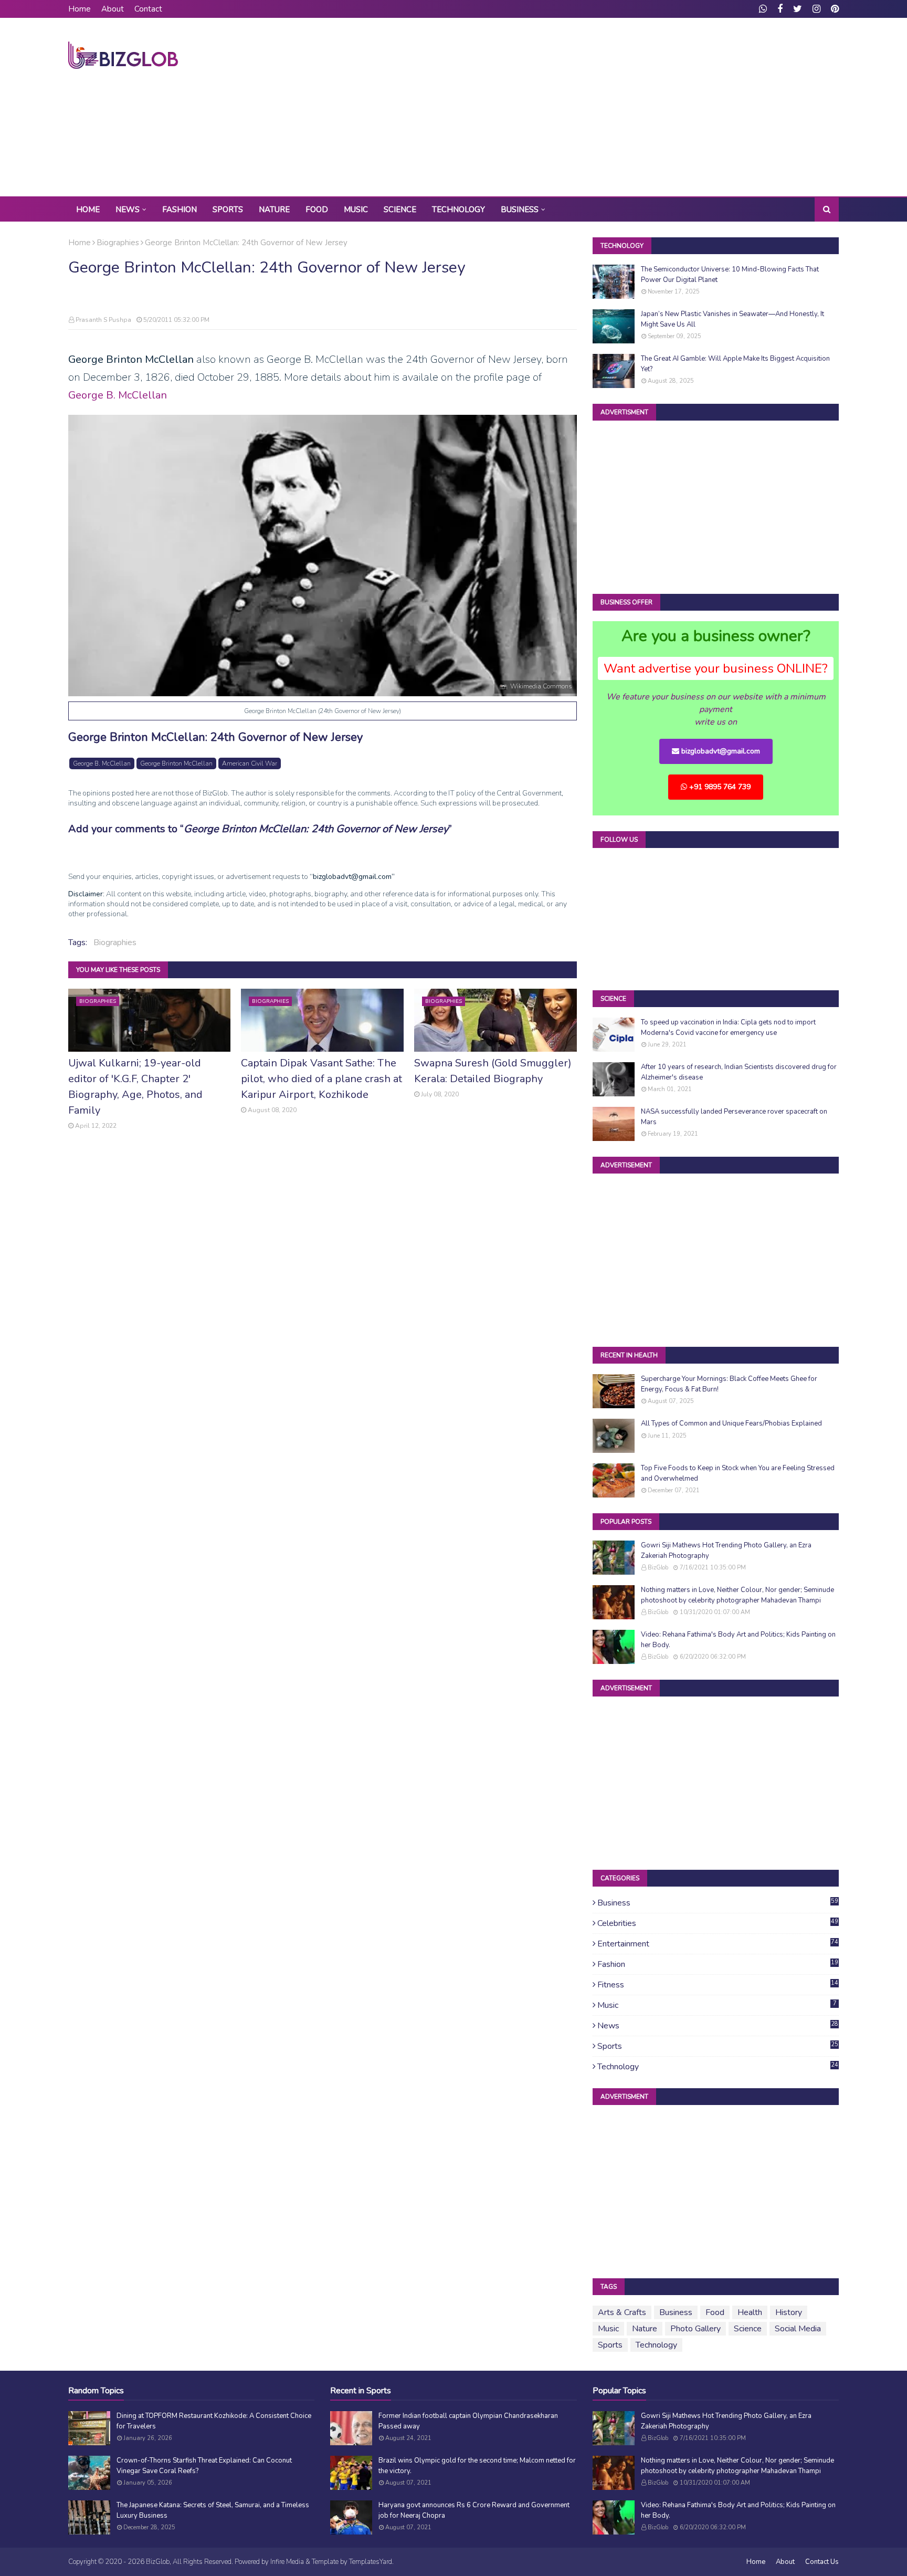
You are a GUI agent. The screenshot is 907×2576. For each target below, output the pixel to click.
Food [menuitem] (317, 210)
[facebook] (780, 9)
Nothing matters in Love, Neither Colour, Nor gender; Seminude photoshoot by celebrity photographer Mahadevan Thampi (737, 1595)
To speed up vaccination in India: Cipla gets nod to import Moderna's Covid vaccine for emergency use (728, 1028)
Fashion (718, 1964)
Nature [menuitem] (274, 210)
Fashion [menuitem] (180, 210)
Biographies (118, 243)
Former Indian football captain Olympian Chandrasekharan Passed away (468, 2421)
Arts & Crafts (622, 2312)
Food (715, 2312)
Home (80, 9)
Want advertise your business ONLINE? (716, 668)
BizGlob (658, 1568)
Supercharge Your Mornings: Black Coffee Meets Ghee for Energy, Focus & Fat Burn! (729, 1384)
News (718, 2026)
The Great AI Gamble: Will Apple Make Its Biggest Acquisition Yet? (735, 364)
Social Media (798, 2329)
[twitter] (798, 9)
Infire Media (287, 2562)
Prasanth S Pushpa (103, 320)
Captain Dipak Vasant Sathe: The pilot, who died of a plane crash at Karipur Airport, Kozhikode (321, 1079)
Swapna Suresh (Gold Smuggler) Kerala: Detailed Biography (493, 1071)
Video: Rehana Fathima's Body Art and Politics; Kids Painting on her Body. (738, 1640)
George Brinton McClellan (176, 763)
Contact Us (822, 2562)
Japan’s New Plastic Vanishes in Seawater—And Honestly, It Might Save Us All (732, 319)
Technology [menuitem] (458, 210)
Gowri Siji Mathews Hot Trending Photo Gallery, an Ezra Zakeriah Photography (726, 1551)
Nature (645, 2329)
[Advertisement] (648, 107)
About (113, 9)
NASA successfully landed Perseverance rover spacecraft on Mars (734, 1117)
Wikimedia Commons (541, 686)
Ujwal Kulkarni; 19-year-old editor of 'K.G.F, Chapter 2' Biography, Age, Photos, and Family (135, 1087)
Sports (718, 2046)
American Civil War (250, 763)
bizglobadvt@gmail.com (720, 751)
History (789, 2312)
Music (717, 2005)
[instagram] (816, 9)
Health (750, 2312)
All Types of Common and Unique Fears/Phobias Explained (731, 1423)
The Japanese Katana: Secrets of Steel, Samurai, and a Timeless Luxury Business (213, 2510)
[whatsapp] (763, 9)
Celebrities (718, 1923)
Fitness (718, 1985)
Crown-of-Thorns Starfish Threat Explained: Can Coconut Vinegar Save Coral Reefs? (204, 2466)
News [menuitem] (128, 210)
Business (718, 1903)
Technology (718, 2067)
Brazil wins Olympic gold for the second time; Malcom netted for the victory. (477, 2466)
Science (748, 2329)
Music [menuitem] (356, 210)
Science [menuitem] (400, 210)
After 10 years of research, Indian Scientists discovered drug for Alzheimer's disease (739, 1072)
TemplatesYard (371, 2562)
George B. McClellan (118, 395)
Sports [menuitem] (228, 210)
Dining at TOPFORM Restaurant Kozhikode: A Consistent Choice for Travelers (214, 2421)
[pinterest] (834, 9)
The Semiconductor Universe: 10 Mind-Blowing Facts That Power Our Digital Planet (730, 275)
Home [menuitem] (88, 210)
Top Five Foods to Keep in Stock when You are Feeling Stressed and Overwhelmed (738, 1473)
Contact (148, 9)
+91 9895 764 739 (719, 787)
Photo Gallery (695, 2329)
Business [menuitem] (520, 210)
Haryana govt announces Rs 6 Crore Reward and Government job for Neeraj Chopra (474, 2510)
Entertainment (718, 1944)
